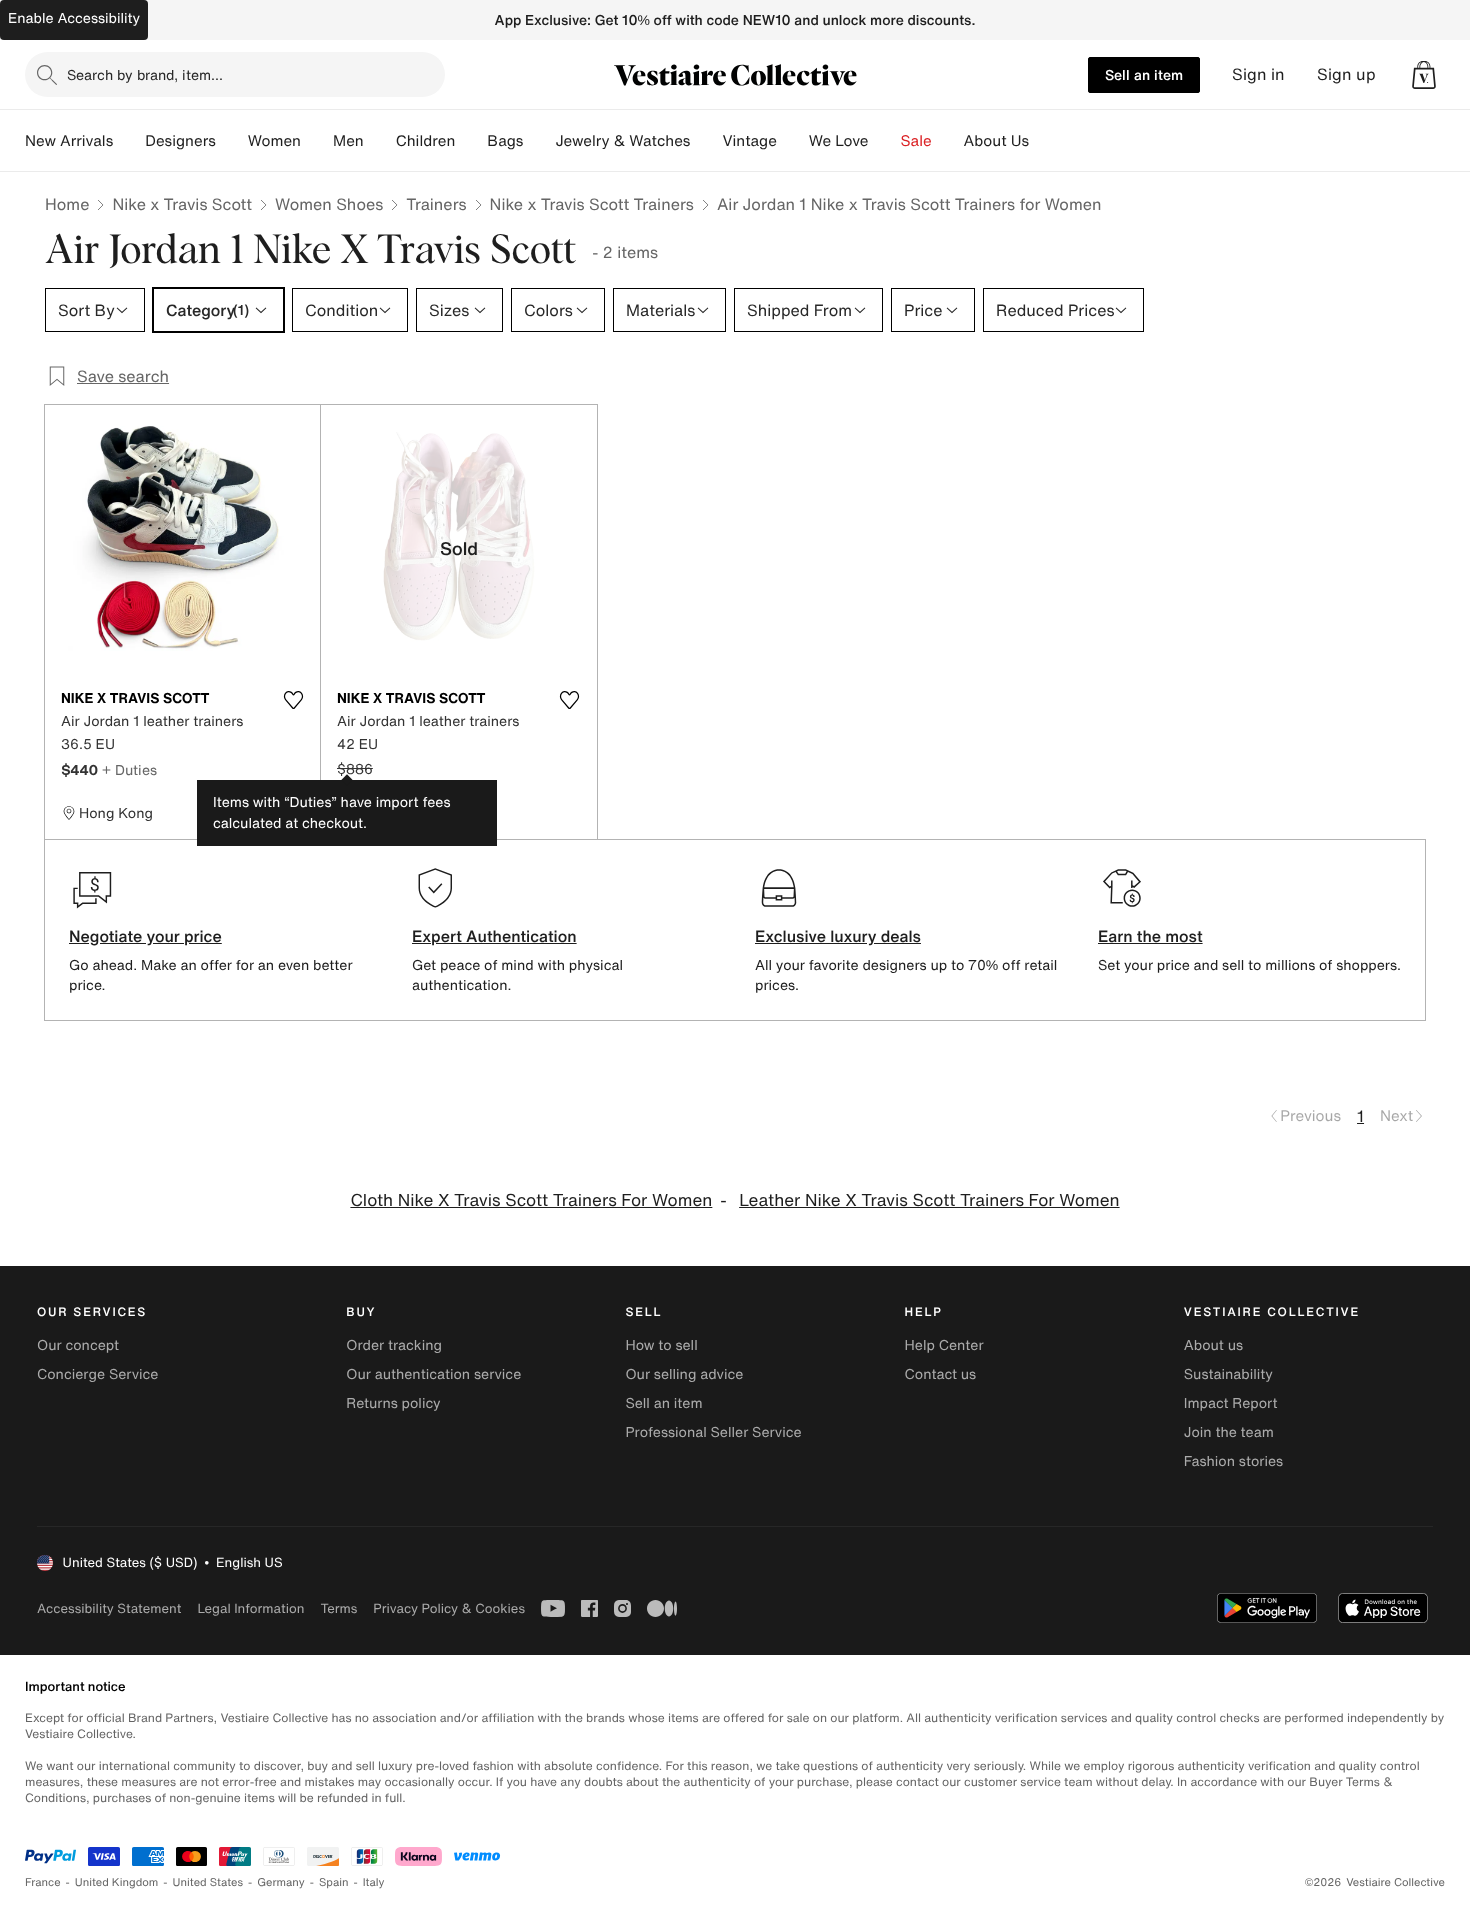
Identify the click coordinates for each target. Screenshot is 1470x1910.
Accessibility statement (109, 1608)
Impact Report (1231, 1403)
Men (348, 141)
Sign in (1258, 74)
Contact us (941, 1374)
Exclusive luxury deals (838, 936)
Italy (374, 1882)
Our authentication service (433, 1374)
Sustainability (1228, 1374)
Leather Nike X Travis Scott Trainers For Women (929, 1200)
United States (208, 1882)
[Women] (317, 141)
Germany (281, 1882)
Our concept (78, 1345)
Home (67, 204)
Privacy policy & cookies (449, 1608)
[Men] (380, 141)
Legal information (250, 1608)
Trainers (436, 204)
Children (426, 141)
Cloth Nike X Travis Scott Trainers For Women (531, 1200)
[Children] (471, 141)
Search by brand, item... (145, 74)
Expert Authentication (494, 936)
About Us (996, 141)
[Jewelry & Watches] (706, 141)
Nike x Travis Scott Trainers (592, 204)
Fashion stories (1233, 1461)
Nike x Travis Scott (182, 204)
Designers (180, 141)
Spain (334, 1882)
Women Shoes (329, 204)
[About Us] (1045, 141)
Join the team (1229, 1432)
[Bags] (539, 141)
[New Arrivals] (129, 141)
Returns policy (393, 1403)
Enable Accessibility (74, 18)
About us (1213, 1345)
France (43, 1882)
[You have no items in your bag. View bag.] (1424, 75)
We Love (839, 141)
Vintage (749, 141)
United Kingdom (117, 1882)
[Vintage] (793, 141)
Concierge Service (97, 1374)
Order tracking (394, 1345)
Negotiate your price (145, 936)
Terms (338, 1608)
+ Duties (129, 769)
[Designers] (232, 141)
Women (274, 141)
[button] (1424, 75)
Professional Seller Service (713, 1432)
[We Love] (885, 141)
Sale (916, 141)
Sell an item (1144, 74)
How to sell (661, 1345)
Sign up (1346, 74)
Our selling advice (684, 1374)
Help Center (944, 1345)
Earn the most (1150, 936)
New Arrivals (69, 141)
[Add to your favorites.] (293, 700)
